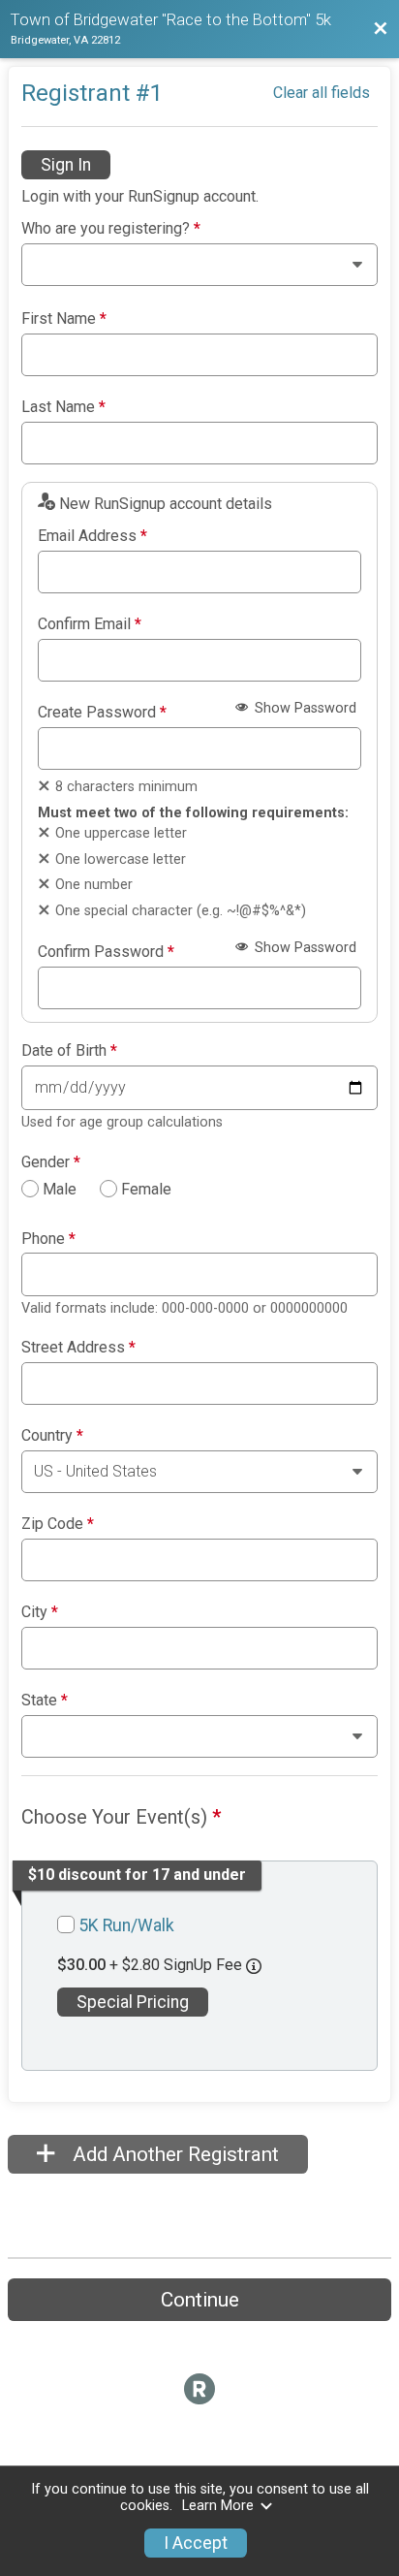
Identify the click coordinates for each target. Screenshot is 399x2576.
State (45, 1701)
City (40, 1612)
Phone (48, 1239)
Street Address (78, 1348)
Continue (200, 2300)
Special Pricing (133, 2002)
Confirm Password (106, 952)
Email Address (92, 536)
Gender (51, 1162)
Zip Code (58, 1524)
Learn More (218, 2506)
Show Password (304, 708)
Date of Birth (69, 1051)
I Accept (196, 2543)
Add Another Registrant (173, 2154)
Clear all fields (322, 93)
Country (52, 1436)
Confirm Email (90, 624)
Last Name (63, 407)
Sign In (66, 165)
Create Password (102, 713)
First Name (64, 319)
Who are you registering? (111, 229)
